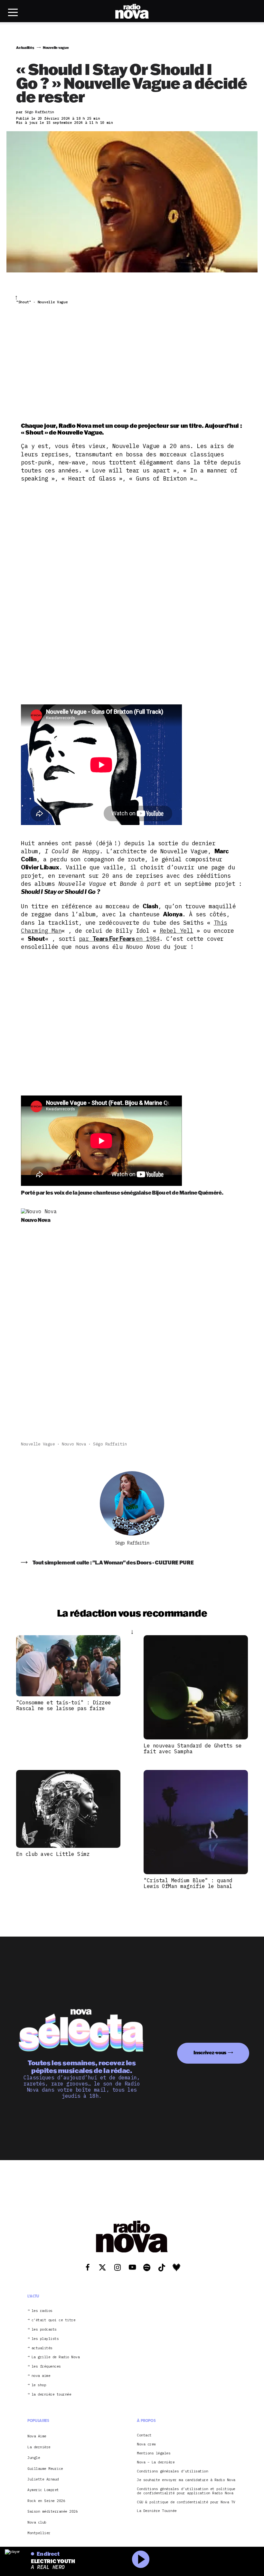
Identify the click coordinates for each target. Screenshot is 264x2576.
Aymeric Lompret (43, 2490)
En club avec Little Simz (53, 1854)
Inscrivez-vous (210, 2053)
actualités (42, 2348)
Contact (144, 2435)
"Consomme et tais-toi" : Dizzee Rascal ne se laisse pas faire (64, 1705)
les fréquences (46, 2366)
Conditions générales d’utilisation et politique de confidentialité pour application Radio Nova (186, 2491)
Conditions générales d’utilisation (172, 2471)
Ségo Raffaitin (110, 1444)
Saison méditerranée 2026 (52, 2511)
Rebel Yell (177, 931)
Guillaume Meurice (45, 2469)
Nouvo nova (74, 1444)
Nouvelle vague (38, 1444)
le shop (39, 2385)
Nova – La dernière (156, 2462)
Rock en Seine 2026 (46, 2501)
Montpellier (39, 2533)
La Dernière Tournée (157, 2511)
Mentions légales (154, 2453)
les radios (42, 2311)
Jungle (34, 2458)
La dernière (39, 2447)
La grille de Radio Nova (56, 2357)
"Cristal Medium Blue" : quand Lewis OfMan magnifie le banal (188, 1883)
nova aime (41, 2376)
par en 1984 (119, 939)
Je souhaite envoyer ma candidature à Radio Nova (186, 2480)
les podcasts (44, 2329)
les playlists (45, 2339)
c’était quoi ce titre (54, 2320)
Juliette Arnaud (43, 2479)
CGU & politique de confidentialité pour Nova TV (186, 2502)
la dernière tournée (52, 2394)
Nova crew (146, 2444)
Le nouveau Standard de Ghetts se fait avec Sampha (193, 1748)
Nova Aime (37, 2436)
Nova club (37, 2522)
